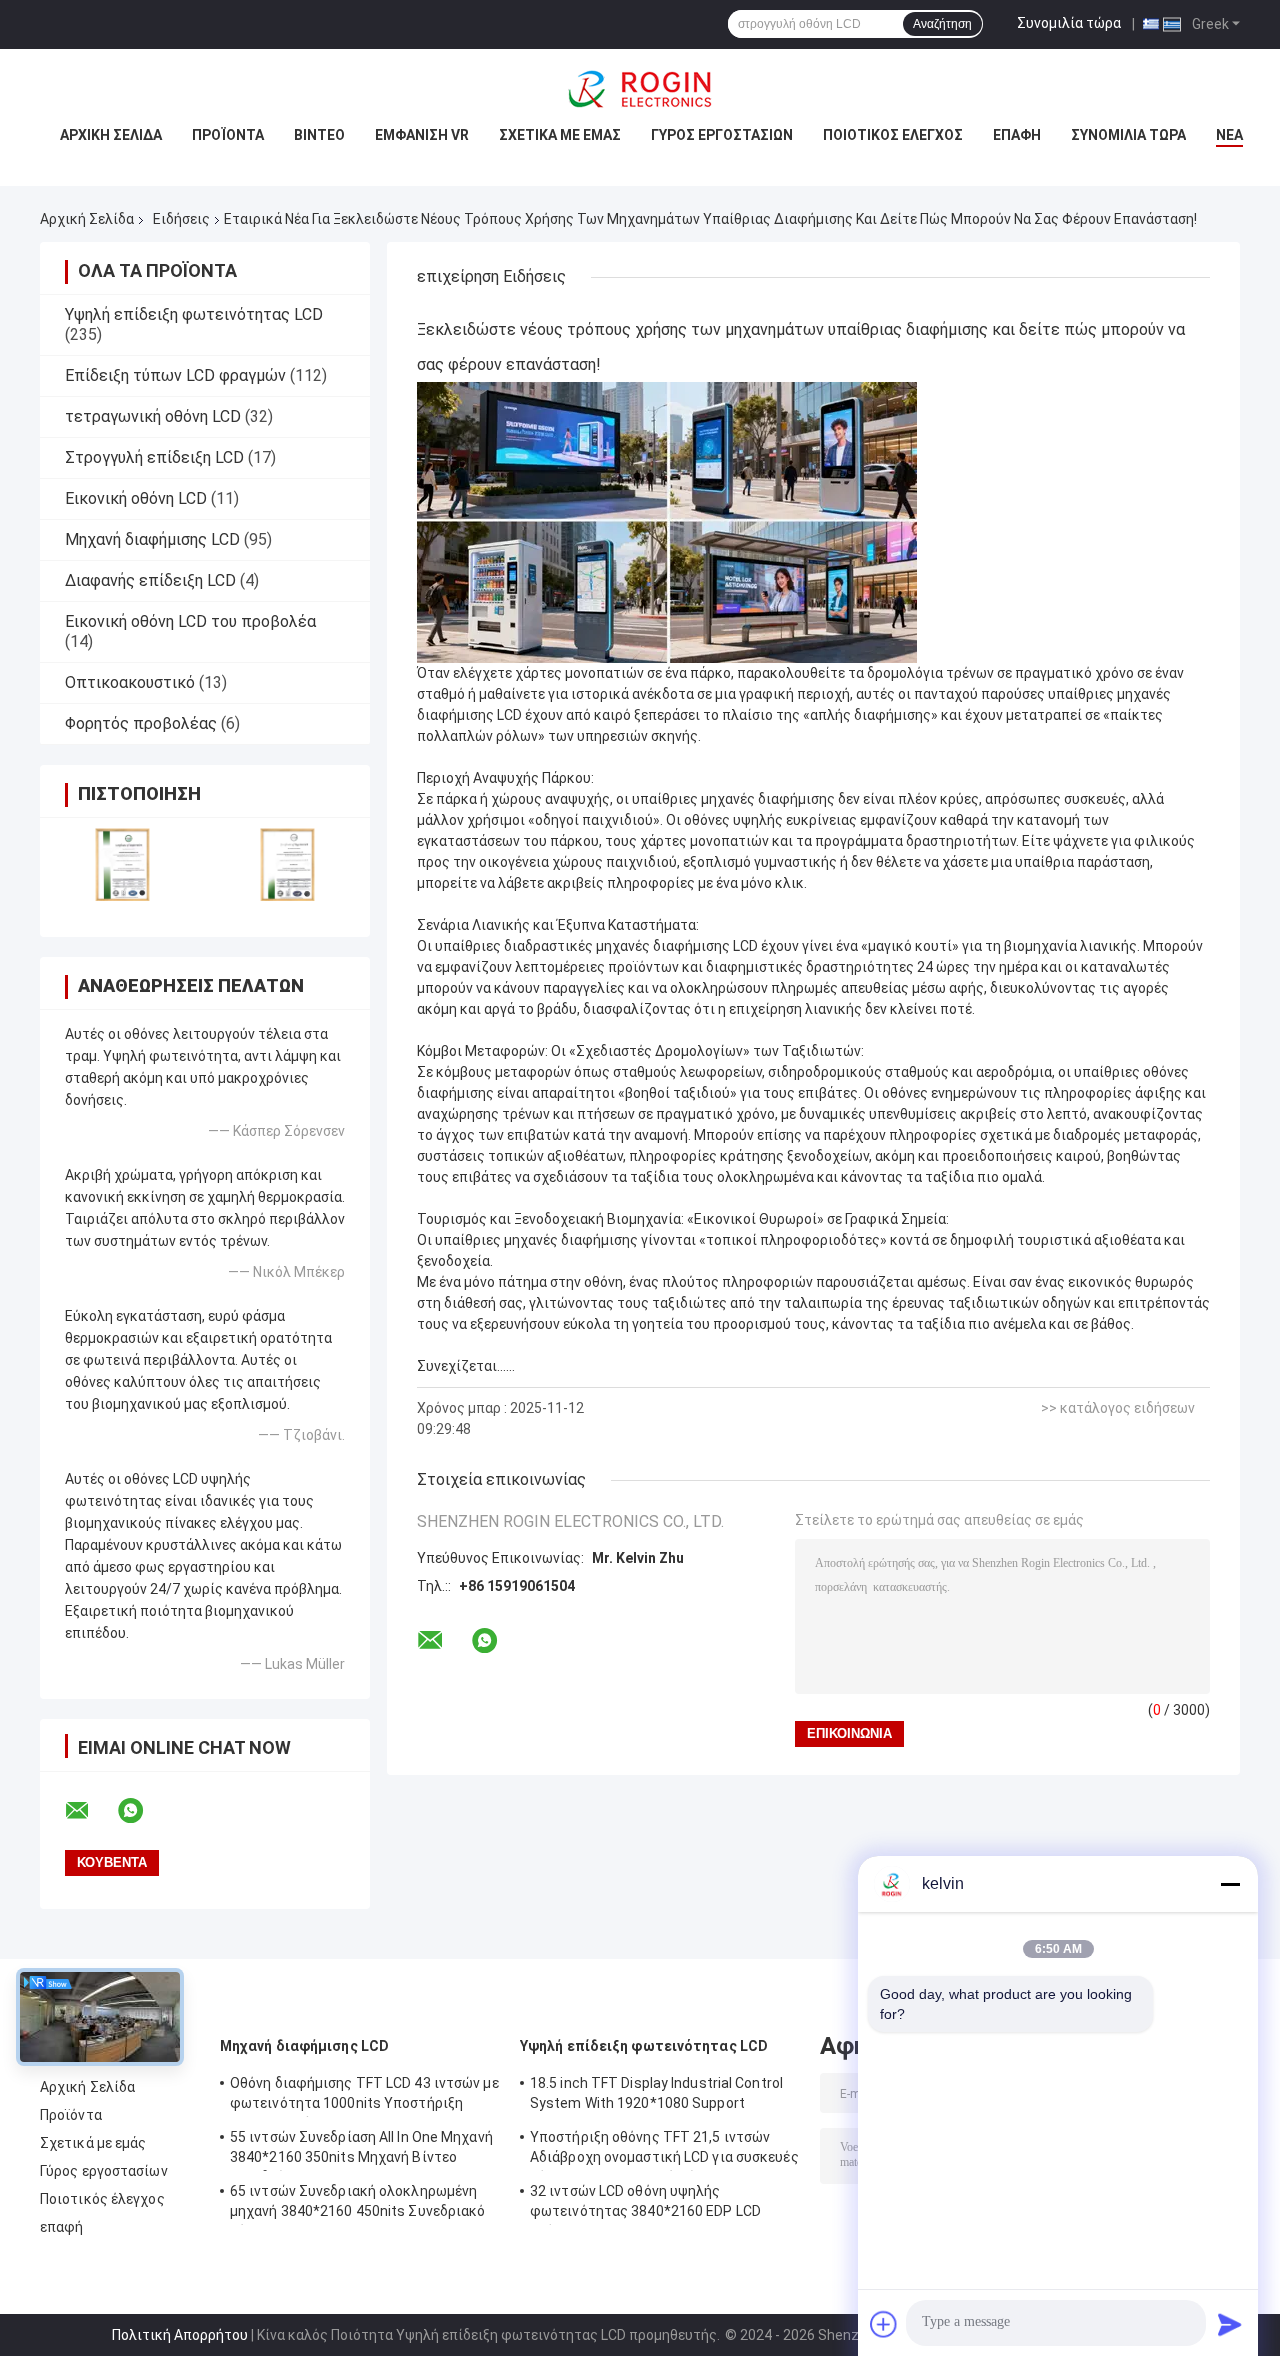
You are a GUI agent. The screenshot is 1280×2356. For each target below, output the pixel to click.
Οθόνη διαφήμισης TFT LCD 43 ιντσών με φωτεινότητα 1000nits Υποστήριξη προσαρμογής (364, 2096)
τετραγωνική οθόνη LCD (153, 416)
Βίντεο (319, 135)
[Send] (1230, 2324)
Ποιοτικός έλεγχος (893, 135)
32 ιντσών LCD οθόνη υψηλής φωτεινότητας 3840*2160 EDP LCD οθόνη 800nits (645, 2204)
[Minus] (1230, 1884)
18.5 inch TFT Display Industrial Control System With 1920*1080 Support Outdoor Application (656, 2096)
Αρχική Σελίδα (111, 135)
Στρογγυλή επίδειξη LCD (154, 457)
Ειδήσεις (181, 219)
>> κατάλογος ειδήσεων (1118, 1408)
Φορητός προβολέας (141, 723)
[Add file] (884, 2324)
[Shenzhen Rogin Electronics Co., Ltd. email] (90, 1811)
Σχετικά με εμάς (560, 135)
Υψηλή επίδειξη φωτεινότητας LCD (194, 314)
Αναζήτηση (942, 24)
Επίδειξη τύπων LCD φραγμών (175, 375)
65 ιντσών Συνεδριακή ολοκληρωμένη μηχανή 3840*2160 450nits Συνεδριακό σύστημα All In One (358, 2204)
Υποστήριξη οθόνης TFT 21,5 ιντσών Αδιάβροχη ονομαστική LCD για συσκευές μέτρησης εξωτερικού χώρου (664, 2150)
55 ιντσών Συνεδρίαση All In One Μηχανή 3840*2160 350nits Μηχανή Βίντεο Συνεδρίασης (361, 2150)
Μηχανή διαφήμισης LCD (152, 539)
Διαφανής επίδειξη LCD (150, 580)
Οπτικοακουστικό (130, 682)
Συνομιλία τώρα (1069, 23)
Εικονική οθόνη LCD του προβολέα (190, 621)
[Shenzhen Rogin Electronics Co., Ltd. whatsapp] (143, 1811)
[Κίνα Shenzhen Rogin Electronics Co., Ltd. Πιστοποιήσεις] (122, 864)
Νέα (1229, 135)
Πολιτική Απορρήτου (180, 2335)
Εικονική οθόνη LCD (136, 498)
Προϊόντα (228, 135)
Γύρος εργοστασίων (722, 135)
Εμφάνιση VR (422, 135)
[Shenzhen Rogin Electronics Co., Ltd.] (640, 89)
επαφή (1017, 135)
